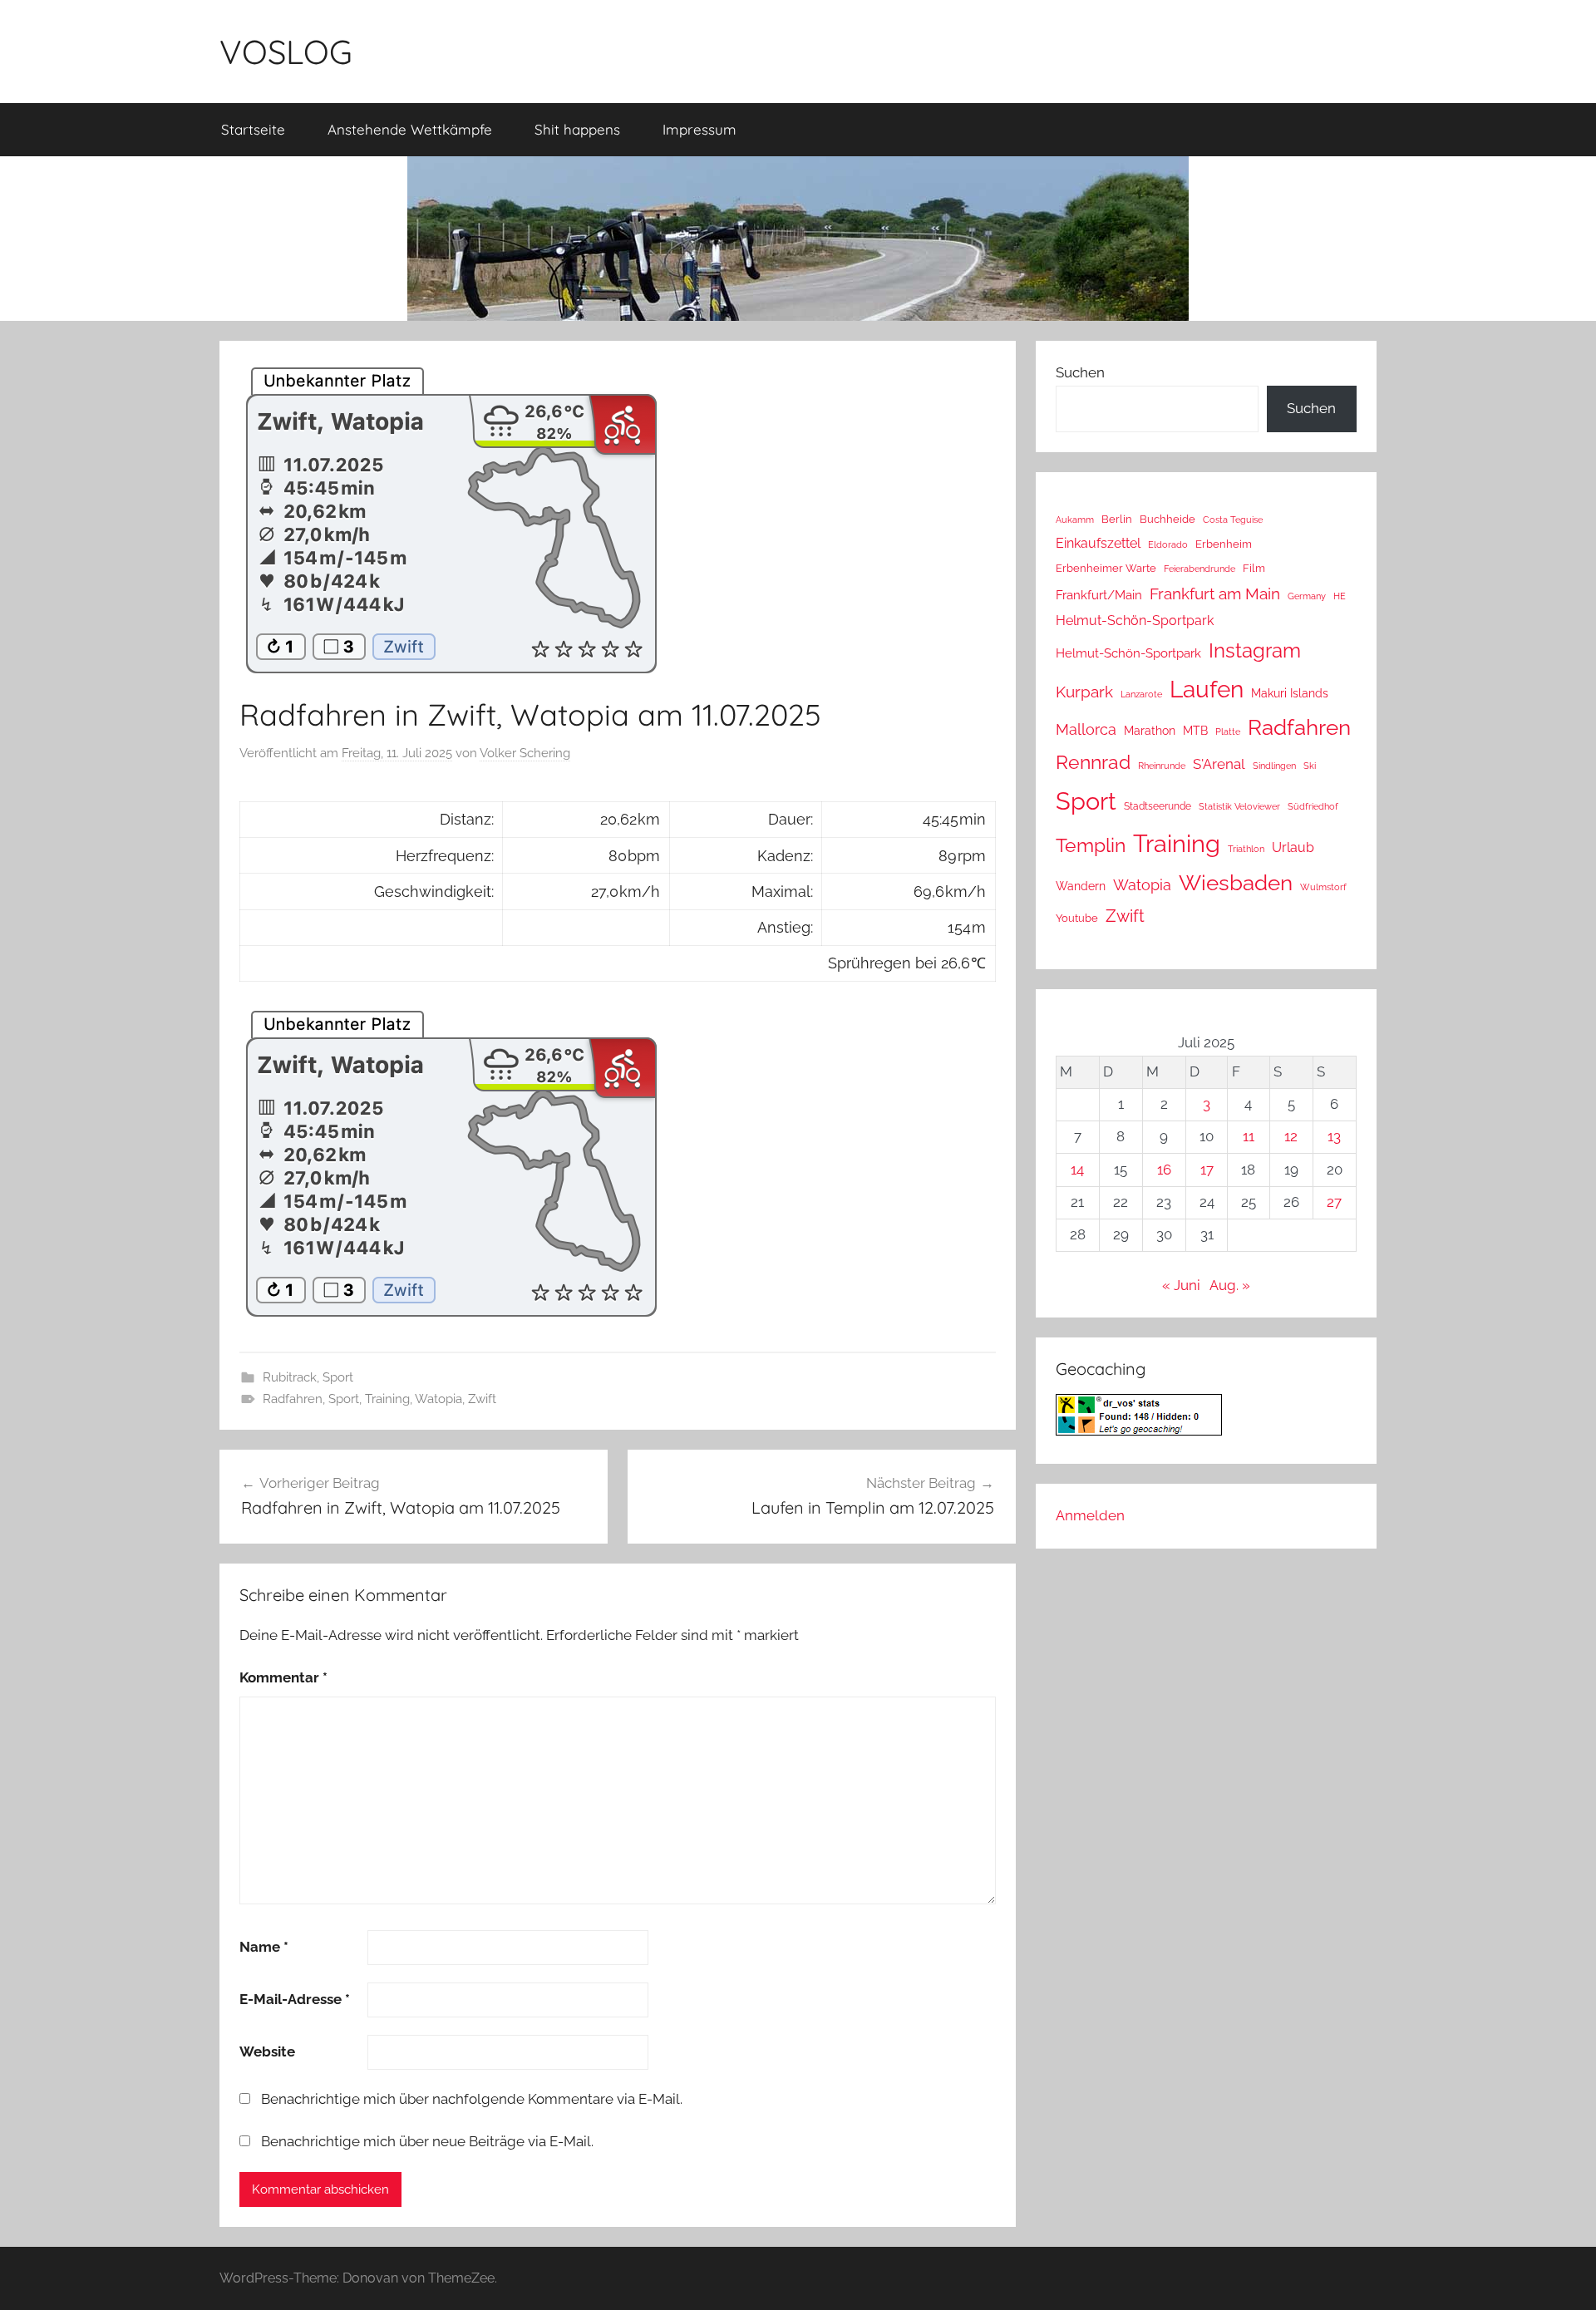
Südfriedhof (1313, 806)
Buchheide (1167, 519)
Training (387, 1399)
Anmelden (1090, 1515)
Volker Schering (525, 753)
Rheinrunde (1162, 766)
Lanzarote (1141, 694)
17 (1207, 1170)
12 (1291, 1136)
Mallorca (1086, 729)
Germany (1307, 596)
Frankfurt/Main (1099, 595)
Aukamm (1075, 520)
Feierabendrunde (1199, 569)
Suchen (1080, 372)
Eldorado (1168, 544)
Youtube (1077, 918)
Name (264, 1947)
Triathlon (1246, 849)
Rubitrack (290, 1377)
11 (1249, 1136)
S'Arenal (1219, 764)
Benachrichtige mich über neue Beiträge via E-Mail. (427, 2141)
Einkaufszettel (1098, 543)
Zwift (482, 1399)
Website (267, 2051)
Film (1254, 568)
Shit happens (577, 129)
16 (1164, 1170)
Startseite (253, 129)
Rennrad (1093, 762)
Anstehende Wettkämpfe (410, 129)
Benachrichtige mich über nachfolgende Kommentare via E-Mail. (472, 2099)
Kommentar (283, 1677)
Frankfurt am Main (1215, 594)
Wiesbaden (1236, 883)
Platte (1228, 731)
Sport (338, 1377)
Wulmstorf (1323, 887)
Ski (1310, 766)
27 (1334, 1202)
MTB (1195, 731)
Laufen (1207, 689)
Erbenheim (1224, 544)
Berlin (1117, 519)
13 (1334, 1136)
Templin (1091, 845)
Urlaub (1293, 847)
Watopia (438, 1399)
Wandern (1081, 886)
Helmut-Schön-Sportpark (1135, 621)
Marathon (1150, 731)
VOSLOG (286, 52)
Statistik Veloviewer (1239, 806)
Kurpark (1084, 692)
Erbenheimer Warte (1106, 568)
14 (1077, 1170)
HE (1340, 596)
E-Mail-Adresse (295, 1999)
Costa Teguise (1233, 520)
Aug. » (1230, 1285)
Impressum (699, 129)
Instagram (1255, 650)
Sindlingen (1274, 766)
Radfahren (293, 1399)
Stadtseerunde (1158, 806)
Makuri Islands (1290, 693)
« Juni (1181, 1285)
